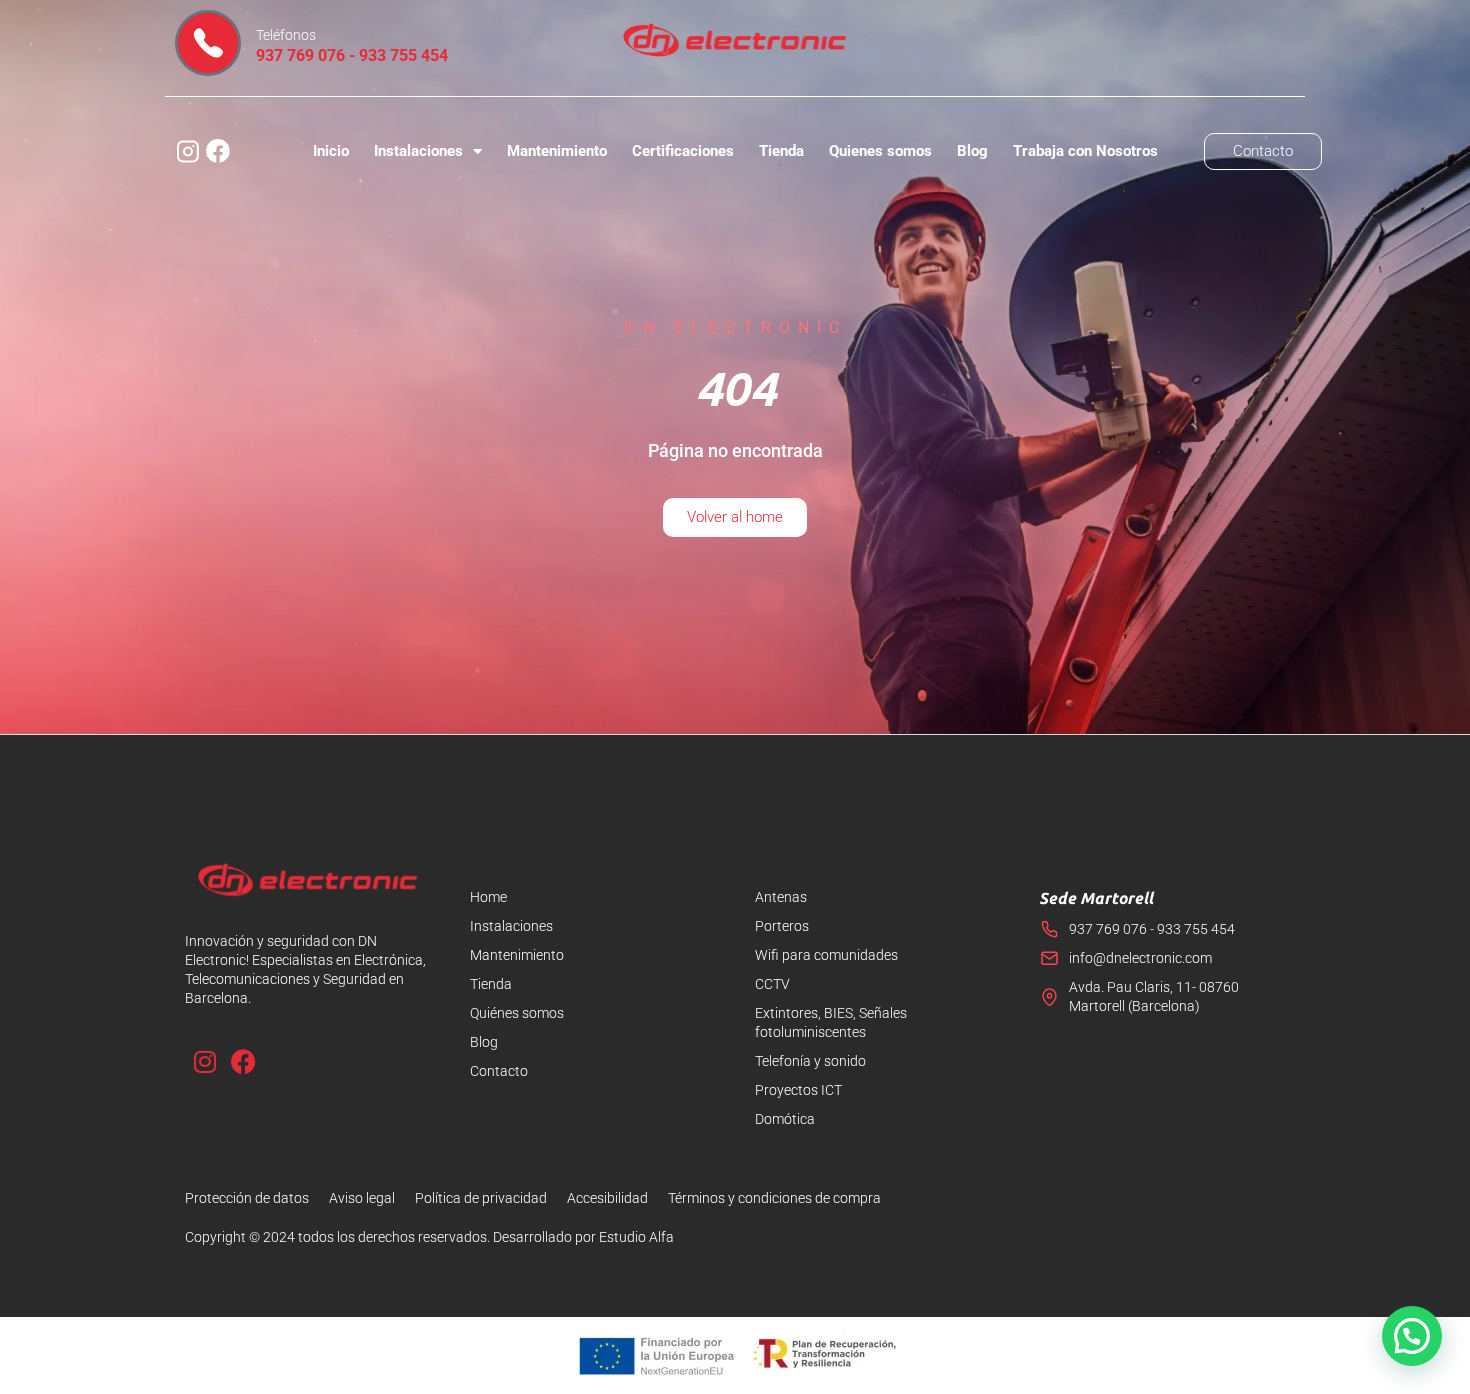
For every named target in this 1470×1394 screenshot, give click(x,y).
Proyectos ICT (798, 1090)
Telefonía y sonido (810, 1061)
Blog (972, 151)
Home (488, 897)
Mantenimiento (557, 151)
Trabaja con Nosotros (1085, 151)
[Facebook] (243, 1061)
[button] (1412, 1336)
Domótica (785, 1119)
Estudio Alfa (636, 1237)
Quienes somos (880, 151)
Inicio (331, 151)
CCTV (772, 984)
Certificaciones (683, 151)
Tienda (781, 151)
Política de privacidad (481, 1198)
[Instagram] (204, 1061)
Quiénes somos (517, 1013)
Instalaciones (418, 151)
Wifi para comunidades (826, 955)
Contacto (499, 1071)
